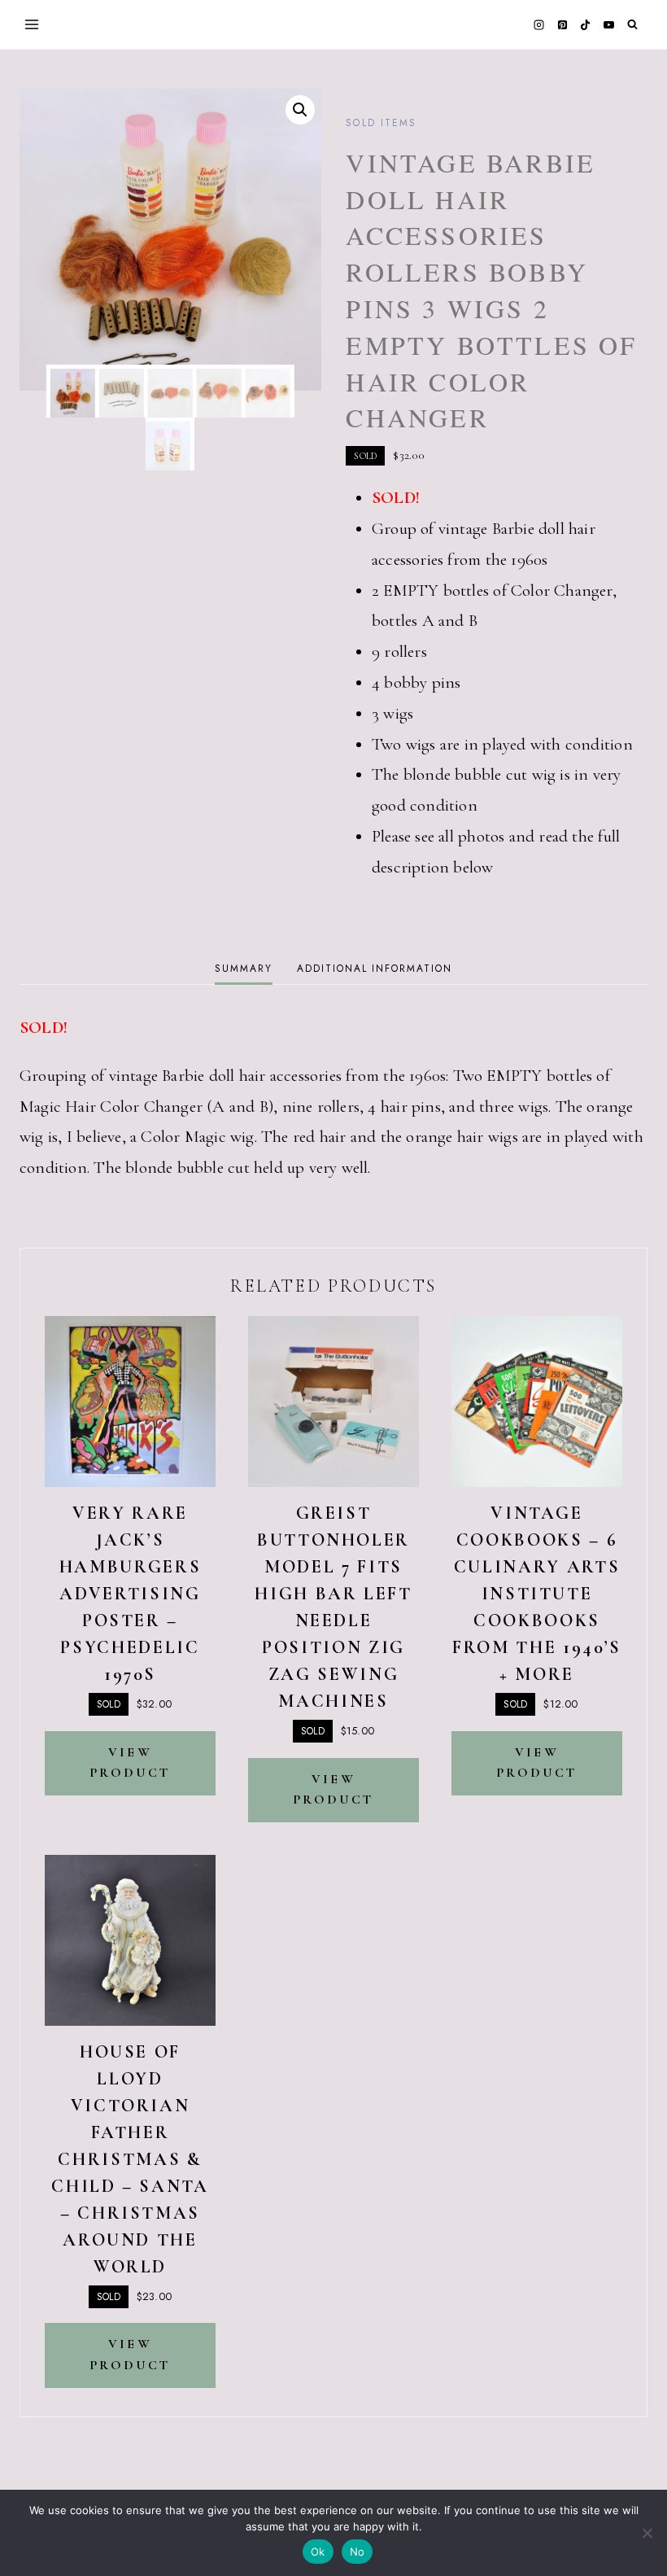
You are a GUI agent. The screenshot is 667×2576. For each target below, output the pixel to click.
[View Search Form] (632, 25)
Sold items (381, 123)
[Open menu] (32, 24)
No (357, 2552)
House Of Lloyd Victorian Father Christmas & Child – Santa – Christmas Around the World (130, 2159)
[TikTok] (586, 24)
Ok (318, 2552)
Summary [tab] (243, 969)
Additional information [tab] (374, 969)
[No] (647, 2533)
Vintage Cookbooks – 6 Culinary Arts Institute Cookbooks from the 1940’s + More (537, 1594)
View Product (130, 1763)
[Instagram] (539, 24)
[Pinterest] (562, 24)
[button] (300, 110)
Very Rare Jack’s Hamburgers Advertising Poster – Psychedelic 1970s (130, 1594)
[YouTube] (608, 24)
